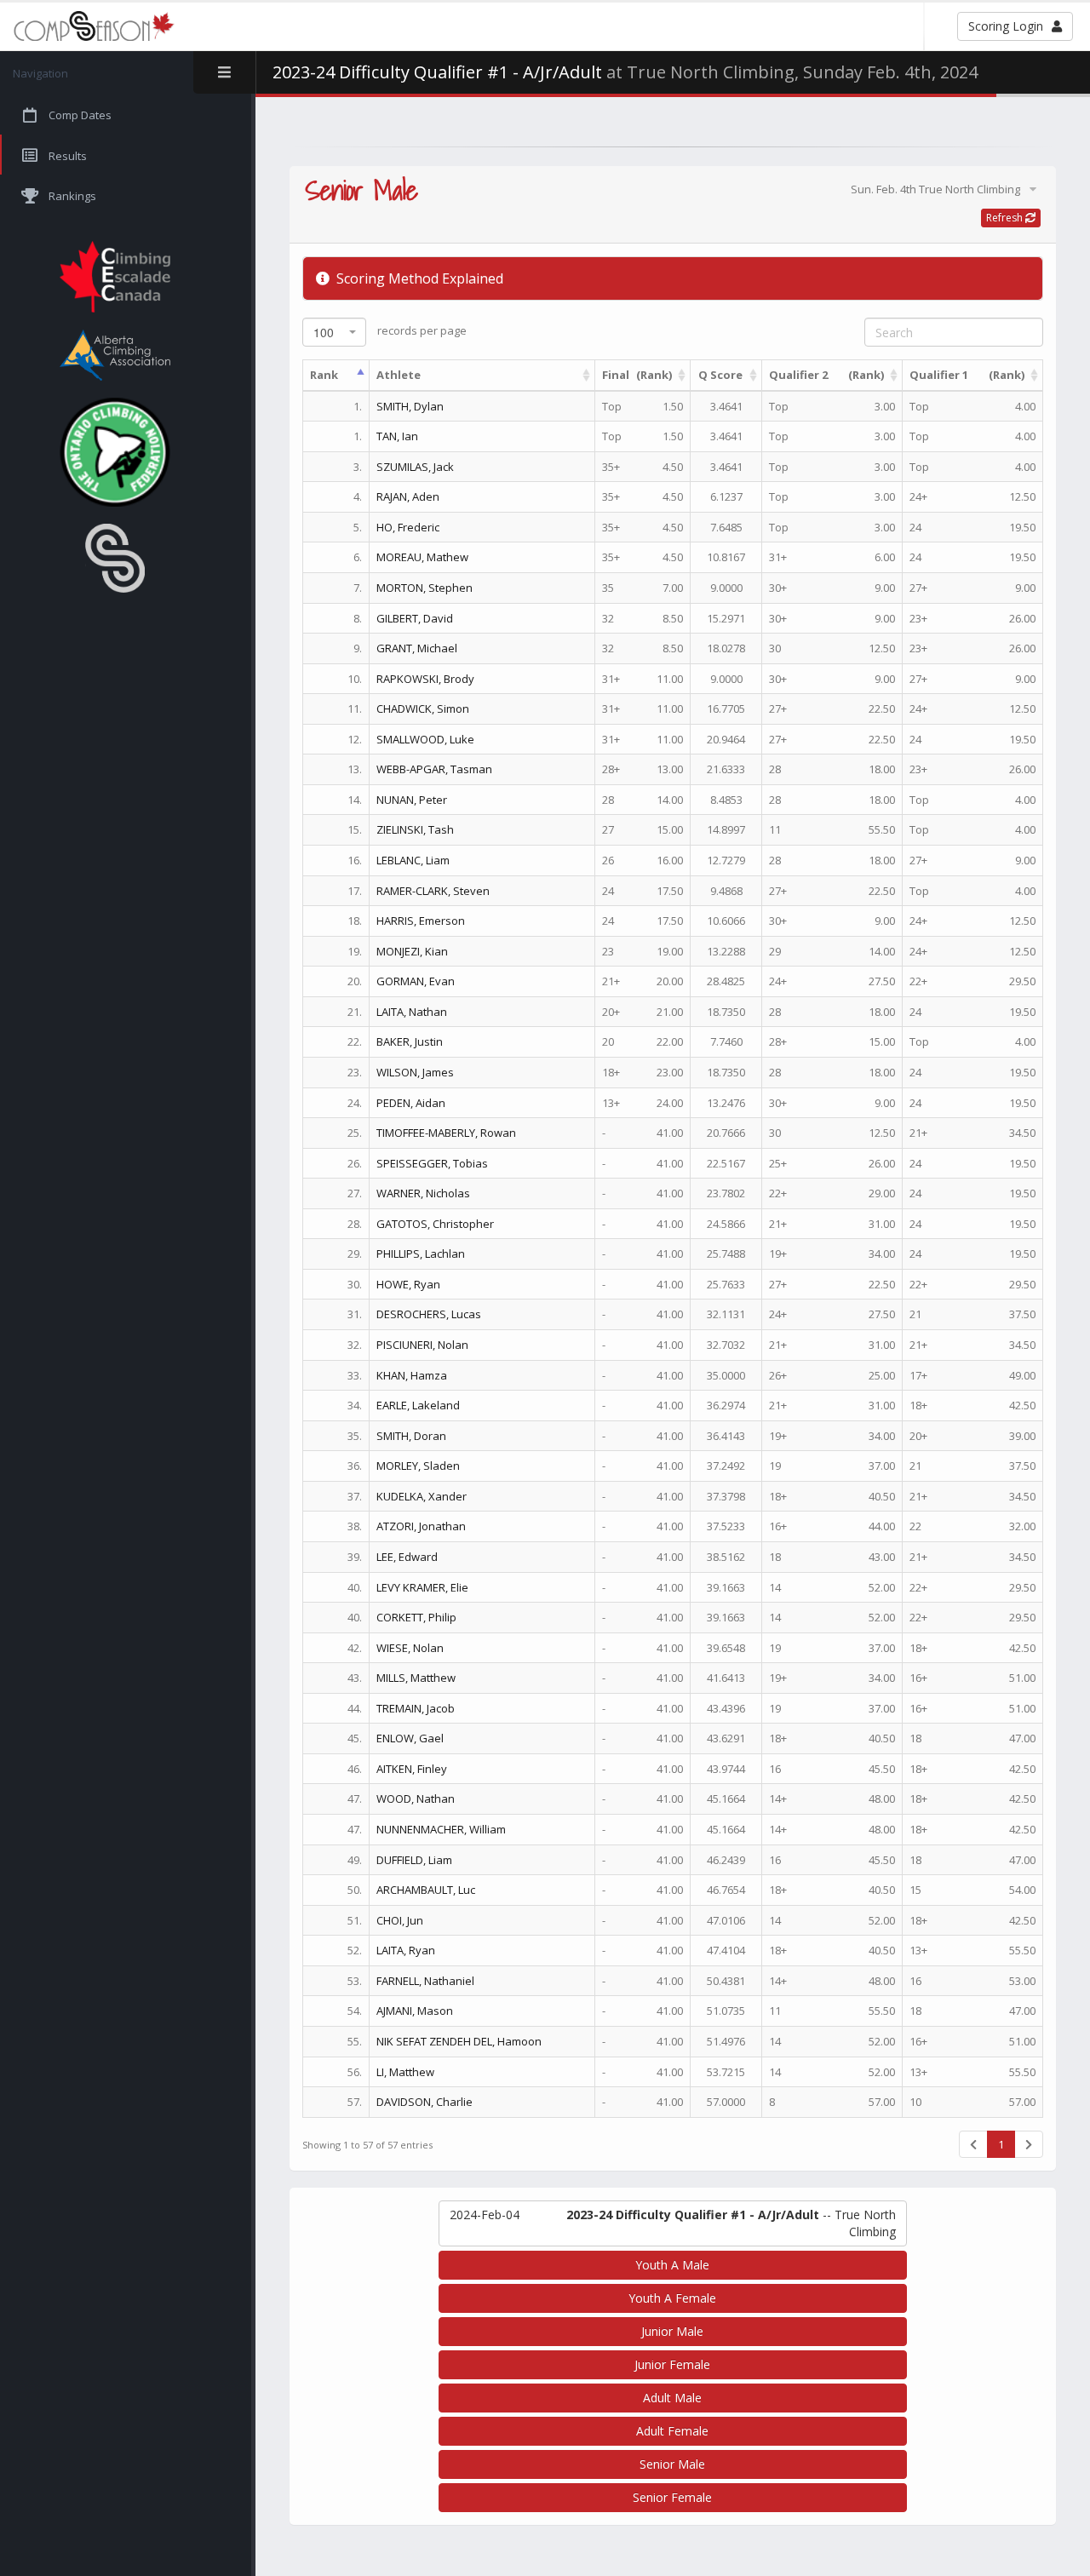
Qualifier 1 (967, 375)
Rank (324, 375)
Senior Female (672, 2497)
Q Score (720, 375)
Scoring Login (1006, 26)
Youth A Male (672, 2265)
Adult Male (672, 2398)
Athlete (399, 375)
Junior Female (672, 2364)
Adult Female (672, 2431)
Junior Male (672, 2331)
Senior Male (672, 2464)
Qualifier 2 (826, 375)
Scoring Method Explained (418, 278)
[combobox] (334, 332)
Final (637, 375)
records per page (390, 332)
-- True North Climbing (673, 2223)
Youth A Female (672, 2298)
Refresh (1006, 218)
